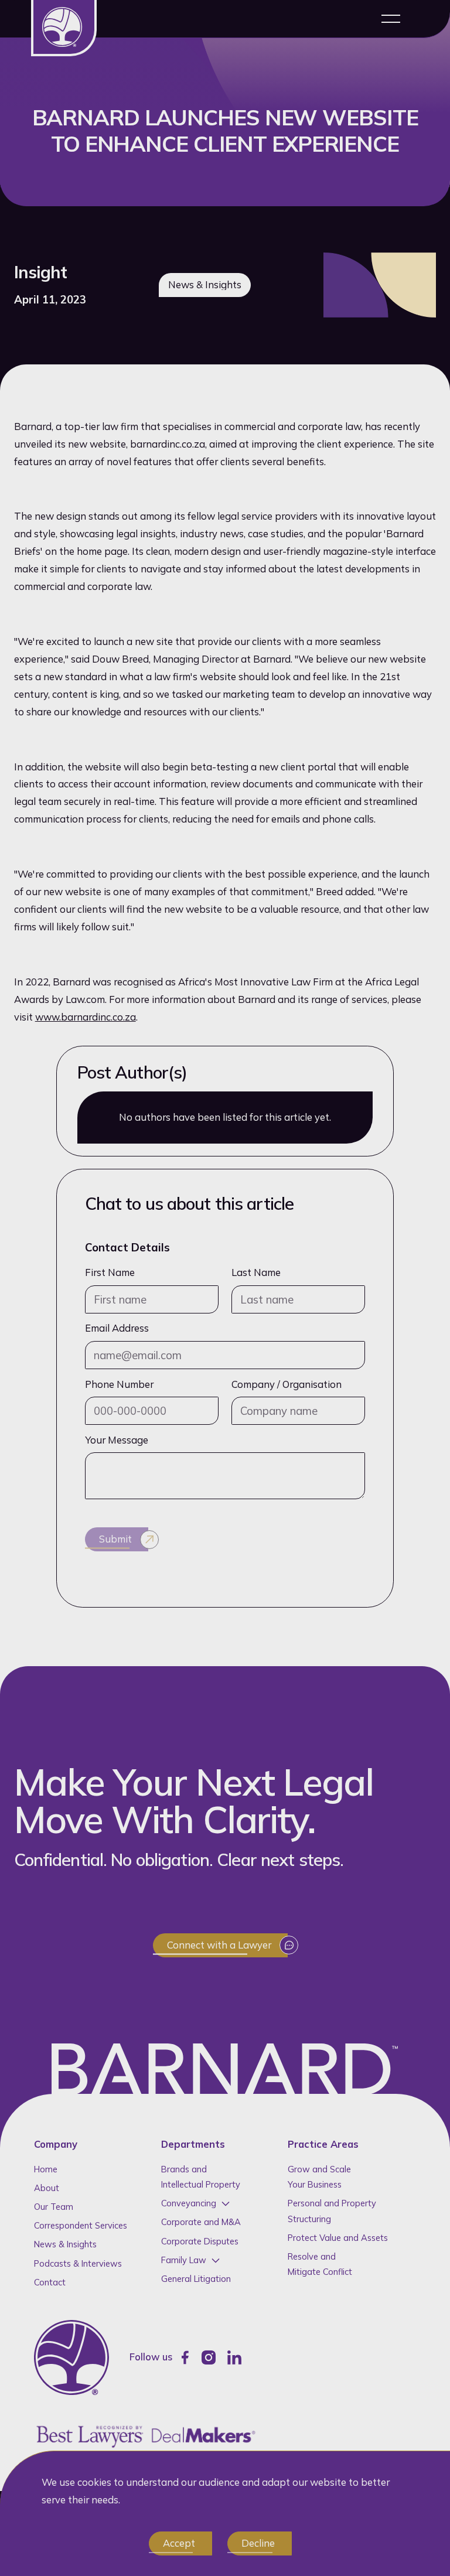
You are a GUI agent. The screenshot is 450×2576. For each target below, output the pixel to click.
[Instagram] (209, 2357)
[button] (391, 19)
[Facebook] (185, 2357)
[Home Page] (64, 28)
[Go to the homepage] (71, 2357)
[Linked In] (234, 2357)
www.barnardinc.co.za (86, 1017)
